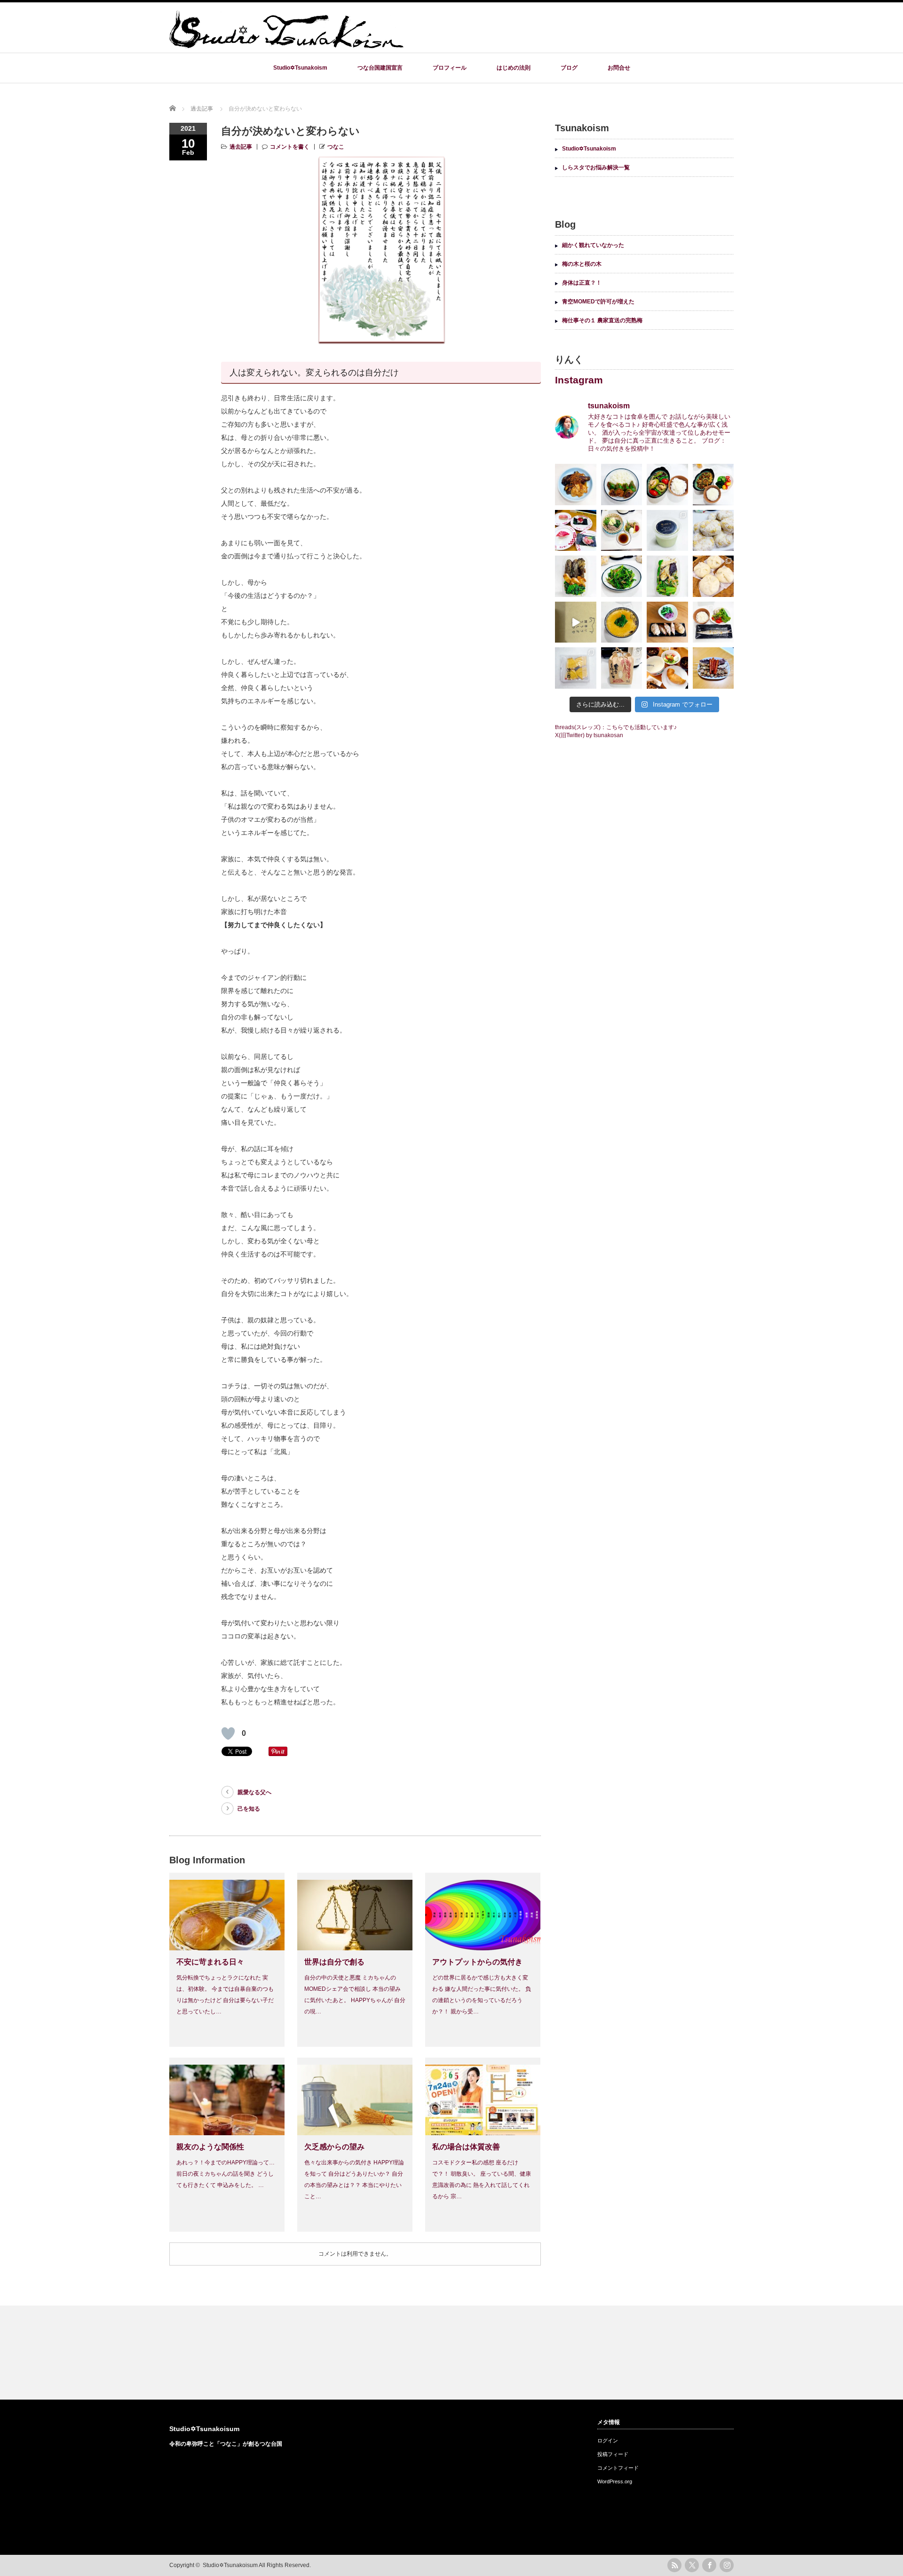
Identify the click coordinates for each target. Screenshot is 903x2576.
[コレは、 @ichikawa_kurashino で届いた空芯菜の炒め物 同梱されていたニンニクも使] (622, 576)
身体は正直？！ (582, 283)
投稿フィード (613, 2454)
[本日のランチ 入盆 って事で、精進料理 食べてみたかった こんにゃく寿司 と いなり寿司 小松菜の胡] (667, 622)
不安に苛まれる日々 (210, 1962)
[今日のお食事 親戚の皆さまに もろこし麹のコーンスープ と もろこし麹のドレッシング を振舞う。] (667, 668)
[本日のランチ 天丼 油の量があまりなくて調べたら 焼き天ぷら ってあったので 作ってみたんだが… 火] (667, 576)
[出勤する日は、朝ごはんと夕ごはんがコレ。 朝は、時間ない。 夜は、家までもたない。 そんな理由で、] (713, 531)
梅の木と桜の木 (582, 264)
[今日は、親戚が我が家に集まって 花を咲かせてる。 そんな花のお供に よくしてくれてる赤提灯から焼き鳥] (713, 668)
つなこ (336, 147)
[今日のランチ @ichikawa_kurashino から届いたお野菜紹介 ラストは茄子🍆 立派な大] (576, 485)
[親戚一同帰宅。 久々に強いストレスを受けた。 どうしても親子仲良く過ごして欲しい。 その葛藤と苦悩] (576, 668)
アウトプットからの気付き (477, 1962)
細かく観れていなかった (593, 245)
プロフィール (450, 68)
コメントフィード (618, 2468)
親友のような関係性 (210, 2147)
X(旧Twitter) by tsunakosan (589, 735)
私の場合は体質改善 (466, 2147)
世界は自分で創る (334, 1962)
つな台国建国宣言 (380, 68)
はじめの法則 (514, 68)
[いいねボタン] (228, 1733)
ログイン (608, 2441)
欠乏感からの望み (334, 2147)
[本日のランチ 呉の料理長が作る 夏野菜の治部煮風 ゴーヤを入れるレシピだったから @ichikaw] (667, 485)
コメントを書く (290, 147)
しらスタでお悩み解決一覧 (596, 167)
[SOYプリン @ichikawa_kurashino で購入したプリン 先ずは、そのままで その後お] (667, 531)
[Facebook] (709, 2565)
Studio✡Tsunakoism (300, 68)
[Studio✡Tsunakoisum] (287, 44)
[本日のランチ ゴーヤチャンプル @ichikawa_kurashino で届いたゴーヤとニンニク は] (713, 485)
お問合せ (619, 68)
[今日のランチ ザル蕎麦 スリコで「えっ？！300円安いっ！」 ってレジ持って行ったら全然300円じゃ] (622, 531)
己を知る (249, 1809)
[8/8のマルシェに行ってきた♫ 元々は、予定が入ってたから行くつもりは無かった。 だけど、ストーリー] (622, 668)
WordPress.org (615, 2481)
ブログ (569, 68)
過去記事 (241, 147)
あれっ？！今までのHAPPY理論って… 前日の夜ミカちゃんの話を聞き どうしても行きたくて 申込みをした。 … (226, 2174)
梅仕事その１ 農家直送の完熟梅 (602, 320)
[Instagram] (727, 2565)
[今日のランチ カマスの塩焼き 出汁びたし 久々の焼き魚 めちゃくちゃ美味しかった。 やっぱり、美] (713, 622)
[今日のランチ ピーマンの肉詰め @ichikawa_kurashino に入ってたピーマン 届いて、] (622, 485)
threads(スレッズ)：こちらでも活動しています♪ (616, 727)
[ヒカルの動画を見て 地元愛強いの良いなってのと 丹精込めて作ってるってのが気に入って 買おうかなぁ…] (576, 622)
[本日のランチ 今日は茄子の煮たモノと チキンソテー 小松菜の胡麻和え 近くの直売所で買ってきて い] (576, 576)
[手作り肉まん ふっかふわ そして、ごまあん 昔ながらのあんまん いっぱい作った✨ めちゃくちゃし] (713, 576)
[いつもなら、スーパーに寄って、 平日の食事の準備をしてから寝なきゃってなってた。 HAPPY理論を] (576, 531)
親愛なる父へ (254, 1792)
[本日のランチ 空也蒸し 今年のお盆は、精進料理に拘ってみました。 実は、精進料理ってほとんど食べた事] (622, 622)
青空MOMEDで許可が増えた (598, 302)
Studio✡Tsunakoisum (204, 2429)
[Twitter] (692, 2565)
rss (674, 2565)
